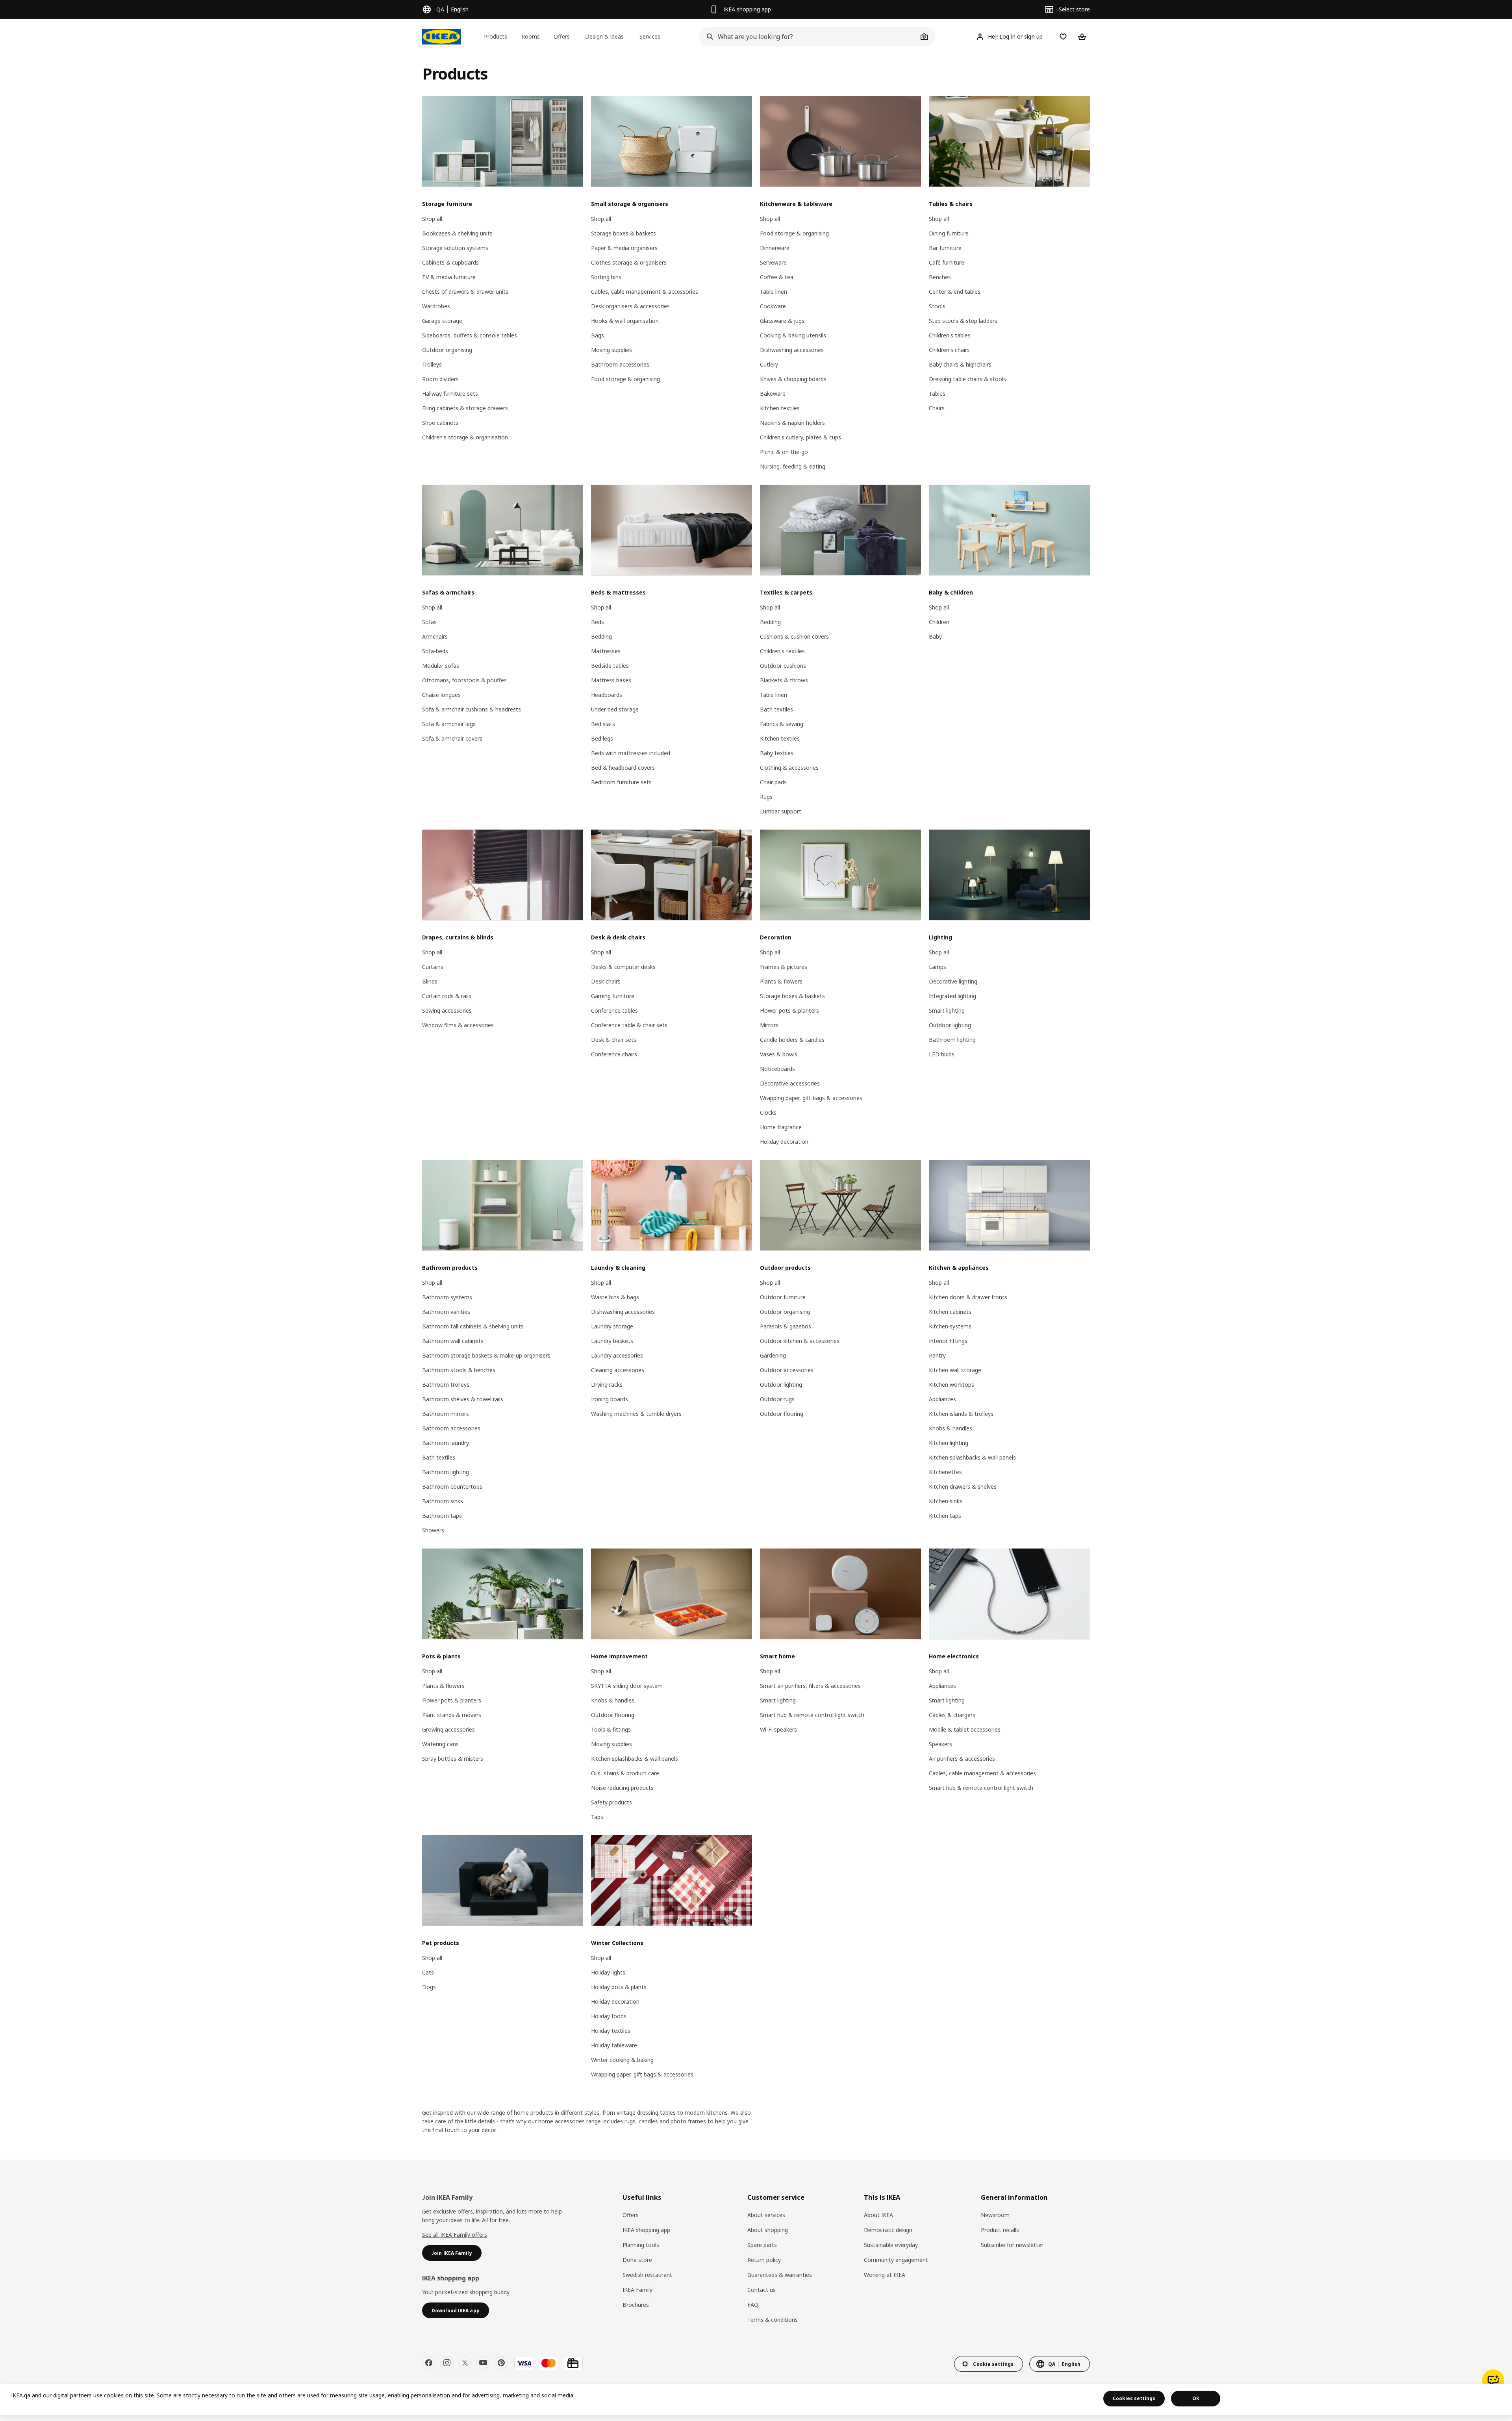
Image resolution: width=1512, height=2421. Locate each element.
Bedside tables (610, 666)
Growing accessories (448, 1729)
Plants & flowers (781, 981)
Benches (940, 277)
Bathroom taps (442, 1516)
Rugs (766, 797)
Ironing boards (610, 1399)
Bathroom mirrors (446, 1414)
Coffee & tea (777, 277)
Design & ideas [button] (604, 36)
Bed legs (602, 738)
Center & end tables (955, 292)
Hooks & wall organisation (625, 321)
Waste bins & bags (615, 1297)
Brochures (636, 2305)
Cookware (773, 306)
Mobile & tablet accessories (965, 1729)
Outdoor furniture (783, 1297)
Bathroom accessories (620, 364)
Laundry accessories (617, 1355)
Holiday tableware (614, 2045)
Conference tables (614, 1010)
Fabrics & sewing (782, 724)
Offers (631, 2215)
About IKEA (878, 2215)
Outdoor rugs (777, 1399)
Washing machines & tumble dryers (636, 1414)
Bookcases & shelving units (457, 233)
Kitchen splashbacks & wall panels (972, 1457)
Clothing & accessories (789, 768)
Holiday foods (609, 2016)
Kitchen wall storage (955, 1370)
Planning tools (641, 2245)
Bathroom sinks (443, 1501)
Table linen (774, 292)
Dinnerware (775, 248)
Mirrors (769, 1025)
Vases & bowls (779, 1054)
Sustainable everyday (891, 2245)
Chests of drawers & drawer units (465, 292)
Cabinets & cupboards (450, 262)
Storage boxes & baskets (624, 233)
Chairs (937, 408)
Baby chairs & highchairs (960, 364)
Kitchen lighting (949, 1443)
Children (939, 622)
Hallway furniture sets (450, 394)
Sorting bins (606, 277)
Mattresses (606, 651)
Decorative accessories (790, 1083)
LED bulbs (942, 1054)
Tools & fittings (611, 1729)
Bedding (601, 636)
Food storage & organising (625, 379)
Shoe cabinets (440, 423)
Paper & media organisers (624, 248)
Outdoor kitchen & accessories (800, 1341)
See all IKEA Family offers (455, 2235)
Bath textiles (776, 709)
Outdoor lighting (950, 1025)
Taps (597, 1817)
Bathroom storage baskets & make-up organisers (486, 1355)
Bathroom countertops (452, 1486)
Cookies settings (1134, 2398)
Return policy (764, 2260)
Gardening (773, 1355)
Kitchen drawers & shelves (963, 1486)
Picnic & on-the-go (784, 452)
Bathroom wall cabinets (453, 1341)
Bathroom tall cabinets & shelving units (473, 1326)
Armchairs (435, 636)
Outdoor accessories (787, 1370)
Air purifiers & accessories (962, 1759)
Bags (598, 335)
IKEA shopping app (646, 2230)
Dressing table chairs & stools (967, 379)
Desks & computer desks (623, 967)
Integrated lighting (952, 996)
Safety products (611, 1802)
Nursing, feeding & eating (793, 466)
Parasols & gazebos (786, 1326)
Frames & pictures (784, 967)
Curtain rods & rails (447, 996)
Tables (937, 394)
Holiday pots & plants (619, 1987)
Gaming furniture (613, 996)
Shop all (432, 219)
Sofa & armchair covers (452, 738)
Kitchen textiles (780, 408)
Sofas (429, 622)
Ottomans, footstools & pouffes (464, 680)
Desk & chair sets (614, 1040)
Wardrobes (436, 306)
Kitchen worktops (951, 1385)
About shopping (768, 2230)
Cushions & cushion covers (794, 636)
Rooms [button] (531, 36)
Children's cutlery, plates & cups (800, 437)
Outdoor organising (447, 350)
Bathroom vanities (446, 1312)
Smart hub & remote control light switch (812, 1715)
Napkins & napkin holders (792, 423)
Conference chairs (614, 1054)
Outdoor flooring (782, 1414)
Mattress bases (611, 680)
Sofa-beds (435, 651)
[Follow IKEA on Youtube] (483, 2363)
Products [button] (496, 36)
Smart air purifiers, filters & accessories (810, 1686)
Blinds (430, 981)
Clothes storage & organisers (629, 262)
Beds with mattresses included (631, 753)
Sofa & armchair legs (449, 724)
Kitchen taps (945, 1516)
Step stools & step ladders (963, 321)
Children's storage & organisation (465, 437)
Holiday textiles (611, 2031)
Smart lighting (947, 1010)
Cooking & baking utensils (793, 335)
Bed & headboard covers (623, 768)
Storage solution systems (455, 248)
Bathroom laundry (446, 1443)
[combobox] (808, 37)
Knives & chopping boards (793, 379)
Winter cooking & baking (622, 2060)
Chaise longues (441, 695)
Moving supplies (611, 350)
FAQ (753, 2305)
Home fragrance (781, 1127)
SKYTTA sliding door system (627, 1686)
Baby (935, 636)
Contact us (762, 2290)
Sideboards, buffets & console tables (470, 335)
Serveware (773, 262)
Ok (1196, 2398)
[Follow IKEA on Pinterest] (501, 2363)
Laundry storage (612, 1326)
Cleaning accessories (618, 1370)
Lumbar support (781, 811)
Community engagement (896, 2260)
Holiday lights (608, 1972)
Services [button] (650, 36)
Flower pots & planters (789, 1010)
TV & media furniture (449, 277)
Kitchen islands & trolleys (961, 1414)
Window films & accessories (458, 1025)
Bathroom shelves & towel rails (463, 1399)
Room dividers (440, 379)
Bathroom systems (447, 1297)
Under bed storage (615, 709)
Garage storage (442, 321)
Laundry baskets (612, 1341)
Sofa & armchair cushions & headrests (472, 709)
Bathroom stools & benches (459, 1370)
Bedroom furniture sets (621, 782)
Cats (428, 1972)
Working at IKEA (885, 2275)
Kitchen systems (950, 1326)
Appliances (942, 1399)
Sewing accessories (447, 1010)
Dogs (429, 1987)
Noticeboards (777, 1069)
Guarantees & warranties (780, 2275)
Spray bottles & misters (453, 1759)
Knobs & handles (951, 1428)
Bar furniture (945, 248)
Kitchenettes (945, 1472)
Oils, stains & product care (625, 1773)
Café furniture (947, 262)
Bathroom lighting (952, 1040)
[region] (756, 2399)
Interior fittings (948, 1341)
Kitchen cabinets (950, 1312)
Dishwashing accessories (792, 350)
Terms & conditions (773, 2320)
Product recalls (1000, 2230)
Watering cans (440, 1744)
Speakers (940, 1744)
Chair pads (773, 782)
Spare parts (762, 2245)
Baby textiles (777, 753)
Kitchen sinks (946, 1501)
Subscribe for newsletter (1012, 2245)
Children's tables (950, 335)
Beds (598, 622)
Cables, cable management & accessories (645, 292)
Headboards (607, 695)
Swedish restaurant (647, 2275)
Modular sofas (441, 666)
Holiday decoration (784, 1142)
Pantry (937, 1355)
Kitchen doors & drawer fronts (968, 1297)
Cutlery (769, 364)
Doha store (637, 2260)
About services (766, 2215)
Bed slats (603, 724)
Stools (937, 306)
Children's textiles (782, 651)
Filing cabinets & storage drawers (465, 408)
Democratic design (888, 2230)
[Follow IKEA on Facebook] (429, 2363)
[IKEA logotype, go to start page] (441, 37)
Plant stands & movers (452, 1715)
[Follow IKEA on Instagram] (447, 2363)
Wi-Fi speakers (778, 1729)
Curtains (433, 967)
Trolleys (432, 364)
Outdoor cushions (783, 666)
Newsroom (995, 2215)
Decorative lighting (953, 981)
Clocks (768, 1112)
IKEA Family (637, 2290)
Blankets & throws (784, 680)
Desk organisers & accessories (630, 306)
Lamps (938, 967)
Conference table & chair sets (629, 1025)
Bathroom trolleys (446, 1385)
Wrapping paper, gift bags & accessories (811, 1098)
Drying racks (607, 1385)
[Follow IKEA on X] (465, 2363)
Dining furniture (949, 233)
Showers (433, 1530)
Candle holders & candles (792, 1040)
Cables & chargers (952, 1715)
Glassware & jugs (782, 321)
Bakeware (773, 394)
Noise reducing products (622, 1788)
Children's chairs (949, 350)
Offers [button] (562, 36)
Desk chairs (606, 981)
